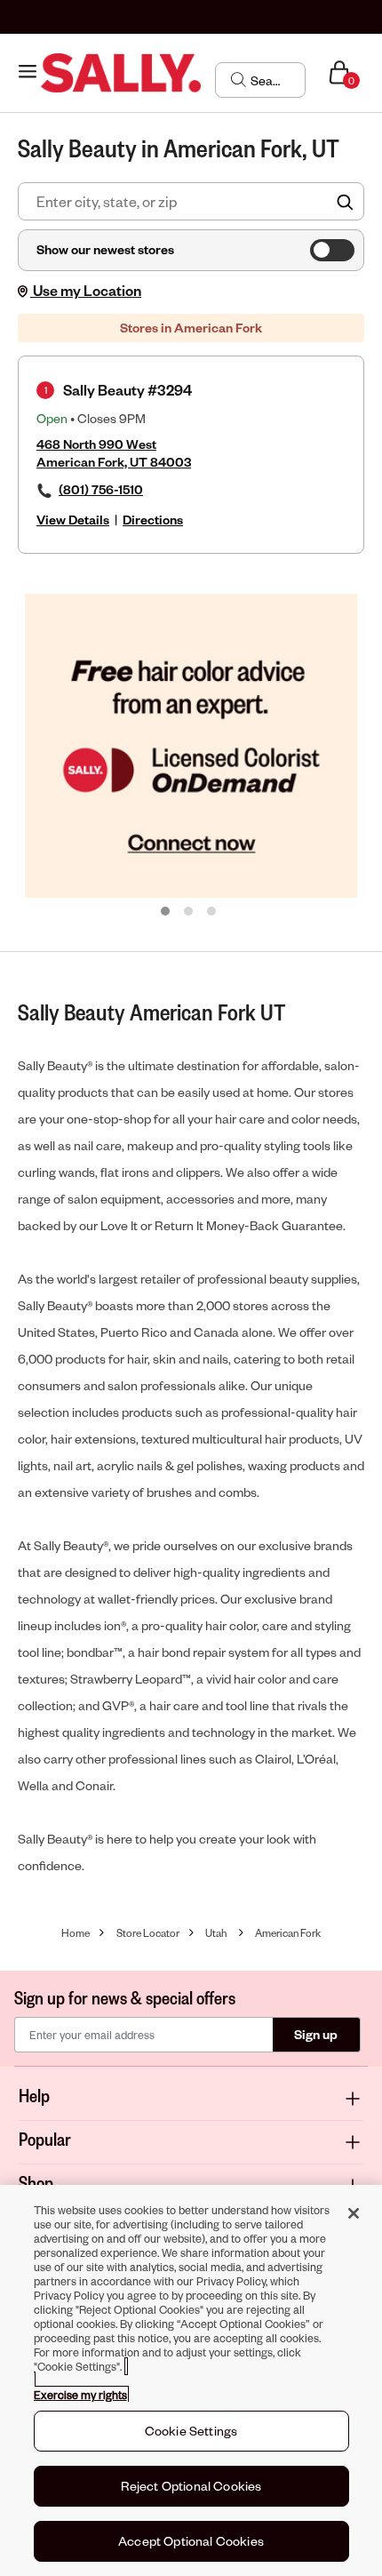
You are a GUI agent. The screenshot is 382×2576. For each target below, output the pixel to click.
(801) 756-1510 (101, 489)
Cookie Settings (191, 2431)
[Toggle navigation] (28, 72)
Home (76, 1933)
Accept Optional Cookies (191, 2541)
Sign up (316, 2034)
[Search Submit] (239, 79)
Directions (153, 520)
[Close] (354, 2213)
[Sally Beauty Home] (121, 73)
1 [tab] (166, 912)
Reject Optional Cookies (191, 2486)
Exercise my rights (80, 2395)
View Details (73, 520)
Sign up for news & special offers (125, 1997)
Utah (216, 1933)
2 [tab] (189, 912)
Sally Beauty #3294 (127, 390)
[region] (191, 2380)
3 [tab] (212, 912)
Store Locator (148, 1933)
